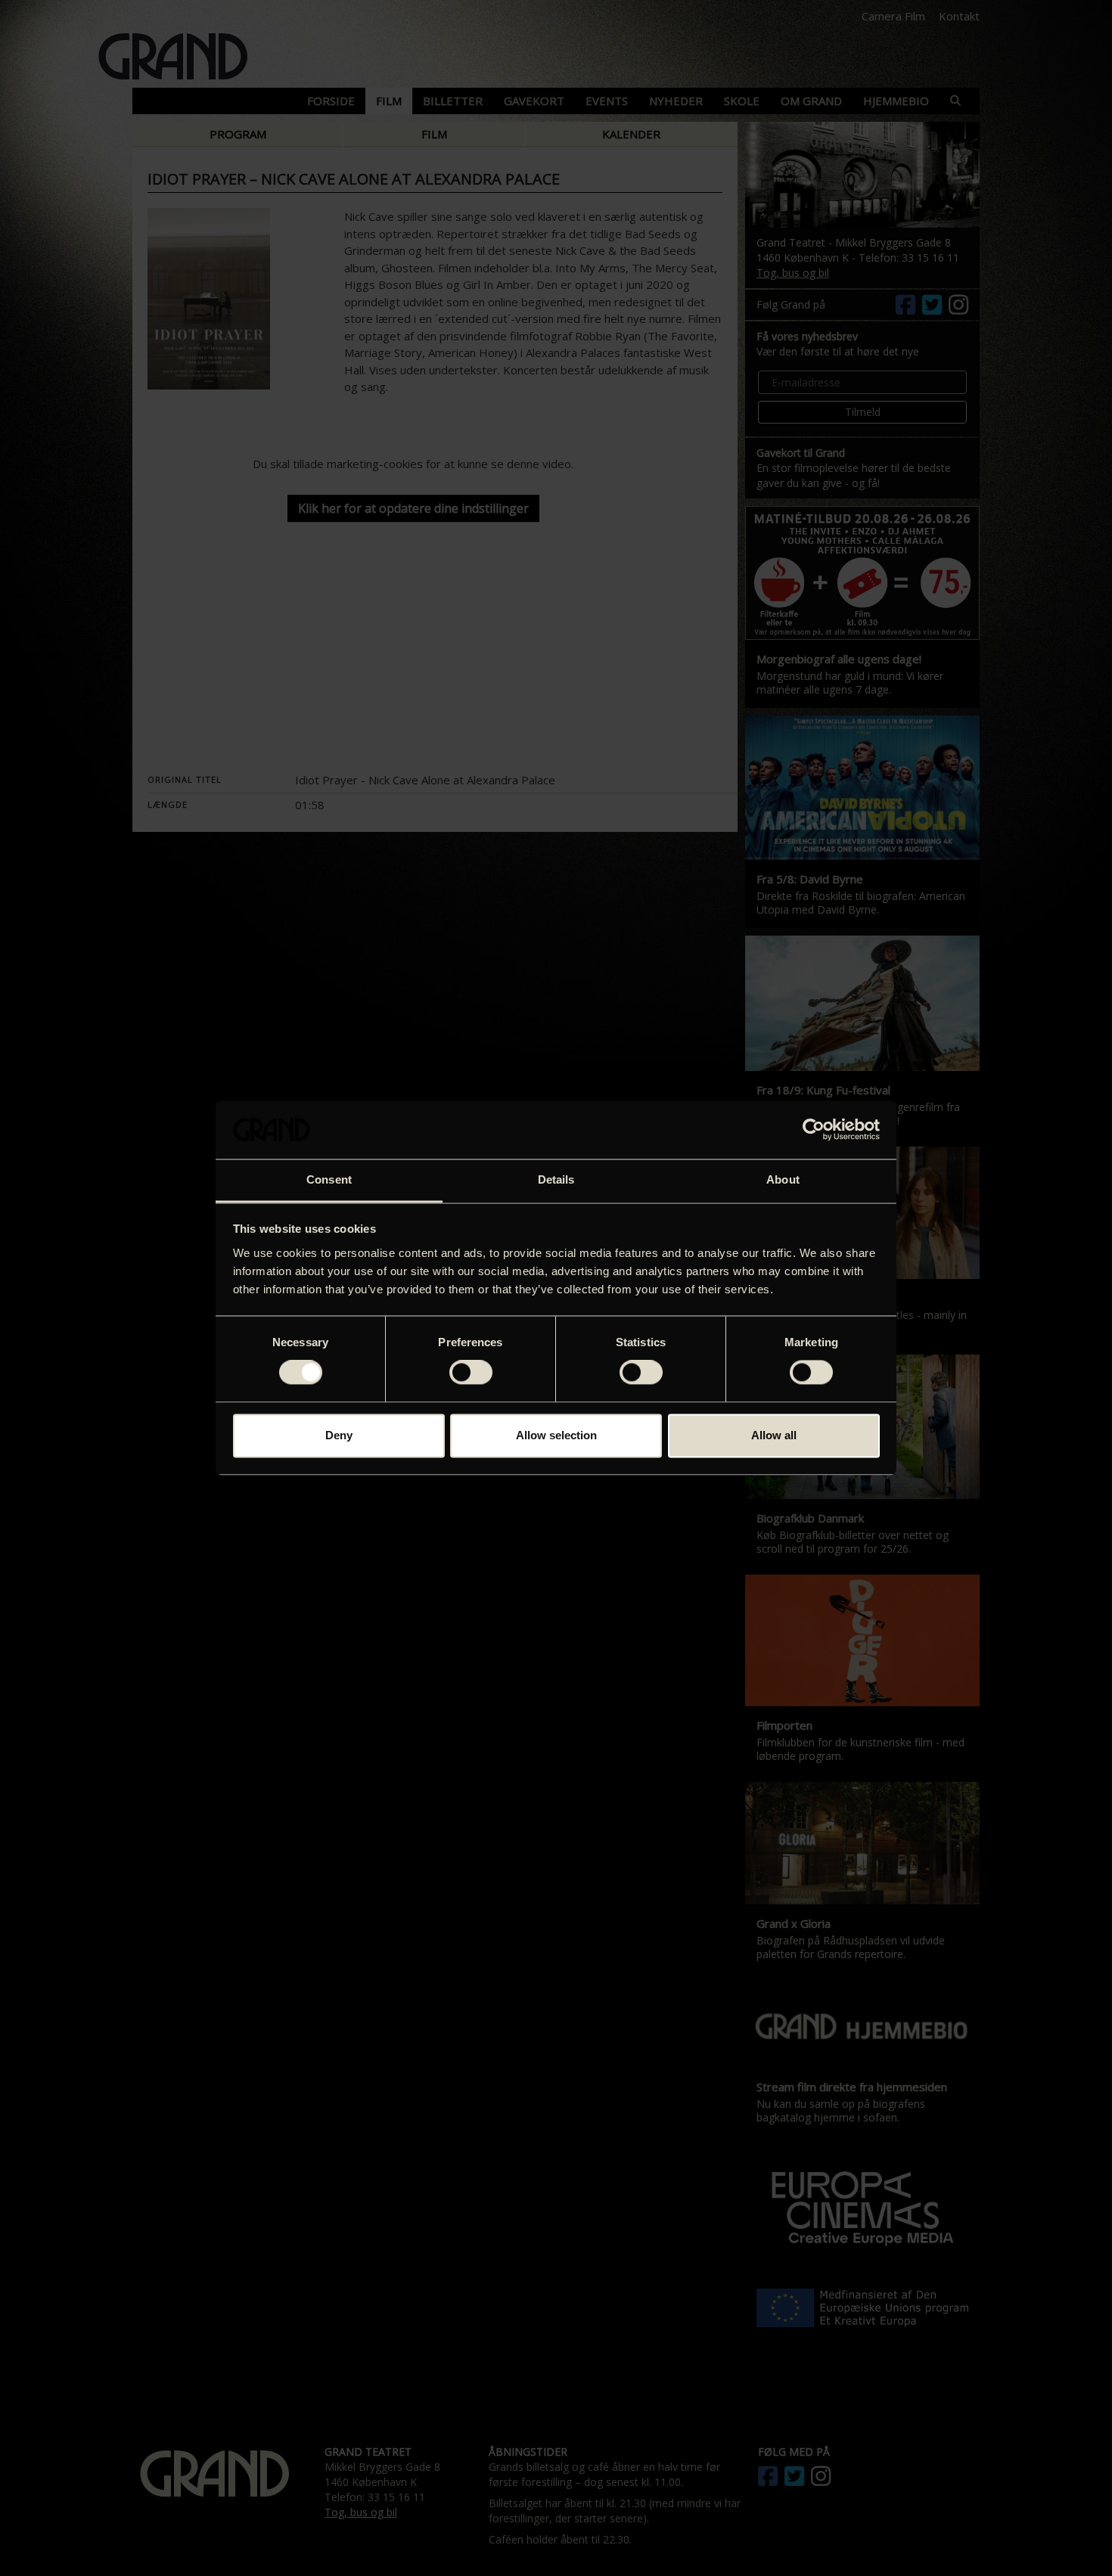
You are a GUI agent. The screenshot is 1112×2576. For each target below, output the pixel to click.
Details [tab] (556, 1179)
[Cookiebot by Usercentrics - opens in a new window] (814, 1130)
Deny (339, 1435)
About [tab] (783, 1179)
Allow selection (556, 1435)
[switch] (471, 1373)
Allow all (774, 1435)
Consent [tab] (329, 1179)
